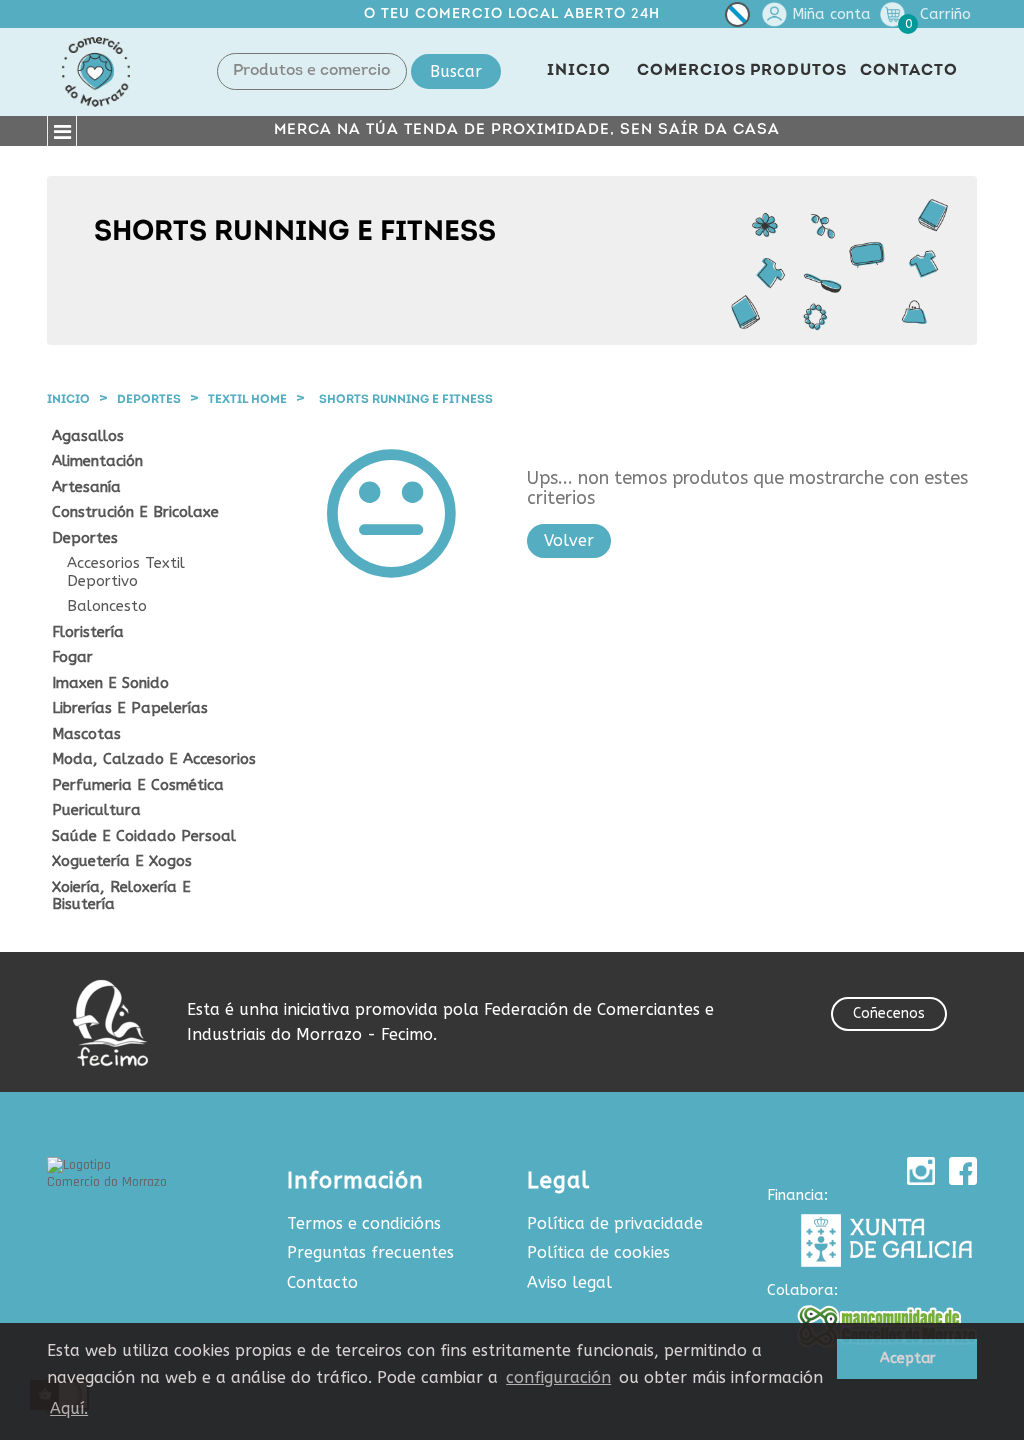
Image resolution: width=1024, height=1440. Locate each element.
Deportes (85, 538)
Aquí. (69, 1408)
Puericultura (96, 810)
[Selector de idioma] (737, 18)
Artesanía (86, 487)
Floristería (88, 632)
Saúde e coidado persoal (144, 836)
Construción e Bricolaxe (135, 512)
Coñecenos (889, 1013)
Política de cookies (598, 1252)
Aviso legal (569, 1282)
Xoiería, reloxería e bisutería (121, 896)
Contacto (322, 1282)
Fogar (72, 657)
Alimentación (97, 461)
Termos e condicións (364, 1223)
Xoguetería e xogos (122, 861)
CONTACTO (909, 71)
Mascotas (86, 734)
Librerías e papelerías (130, 708)
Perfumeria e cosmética (138, 785)
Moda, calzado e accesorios (154, 759)
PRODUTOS (798, 71)
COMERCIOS (691, 71)
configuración (558, 1377)
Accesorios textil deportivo (126, 572)
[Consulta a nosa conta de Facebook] (963, 1171)
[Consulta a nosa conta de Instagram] (921, 1171)
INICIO (579, 71)
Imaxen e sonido (110, 683)
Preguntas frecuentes (370, 1252)
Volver (569, 540)
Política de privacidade (615, 1223)
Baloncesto (107, 606)
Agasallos (88, 436)
